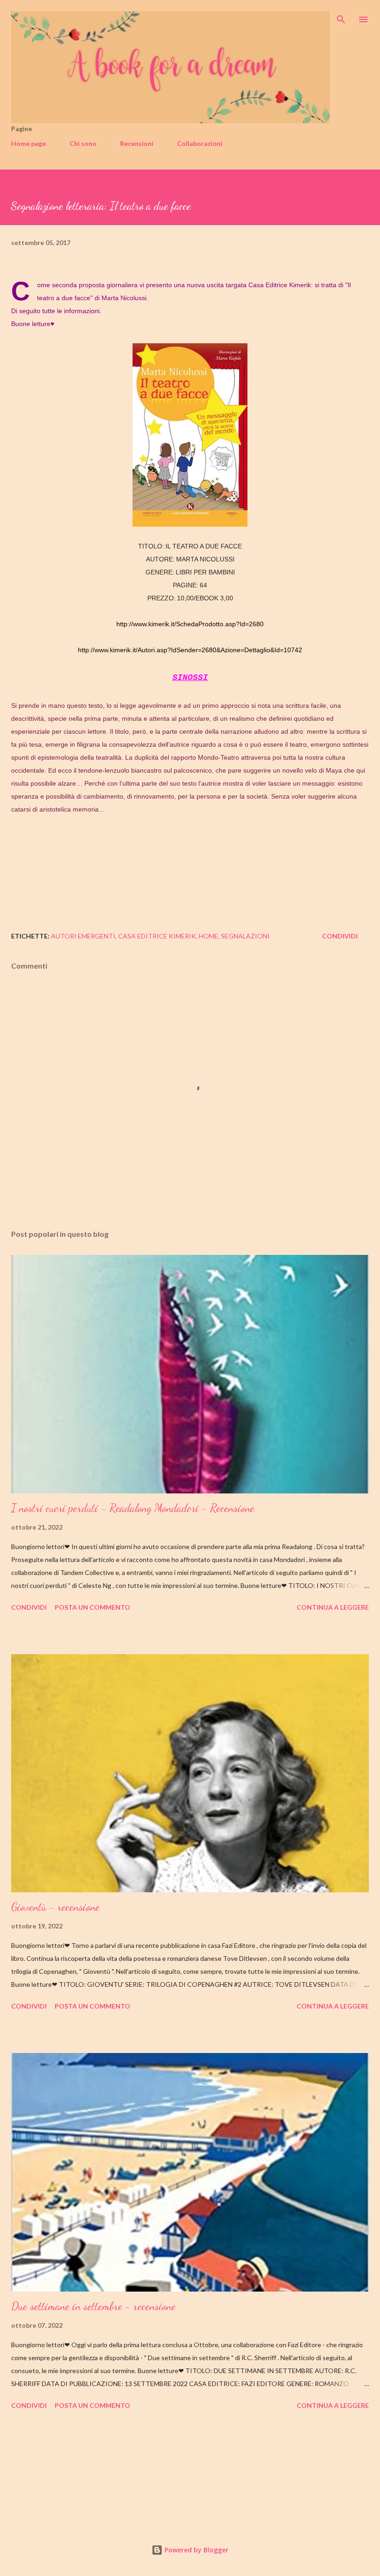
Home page (28, 143)
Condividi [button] (340, 936)
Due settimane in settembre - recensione (93, 2306)
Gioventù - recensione (55, 1907)
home (209, 936)
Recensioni (137, 143)
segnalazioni (245, 936)
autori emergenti (83, 936)
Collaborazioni (200, 143)
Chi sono (83, 143)
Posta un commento (92, 1607)
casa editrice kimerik (157, 936)
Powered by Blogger (196, 2550)
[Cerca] (341, 17)
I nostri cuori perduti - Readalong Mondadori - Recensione (133, 1508)
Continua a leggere (333, 1607)
